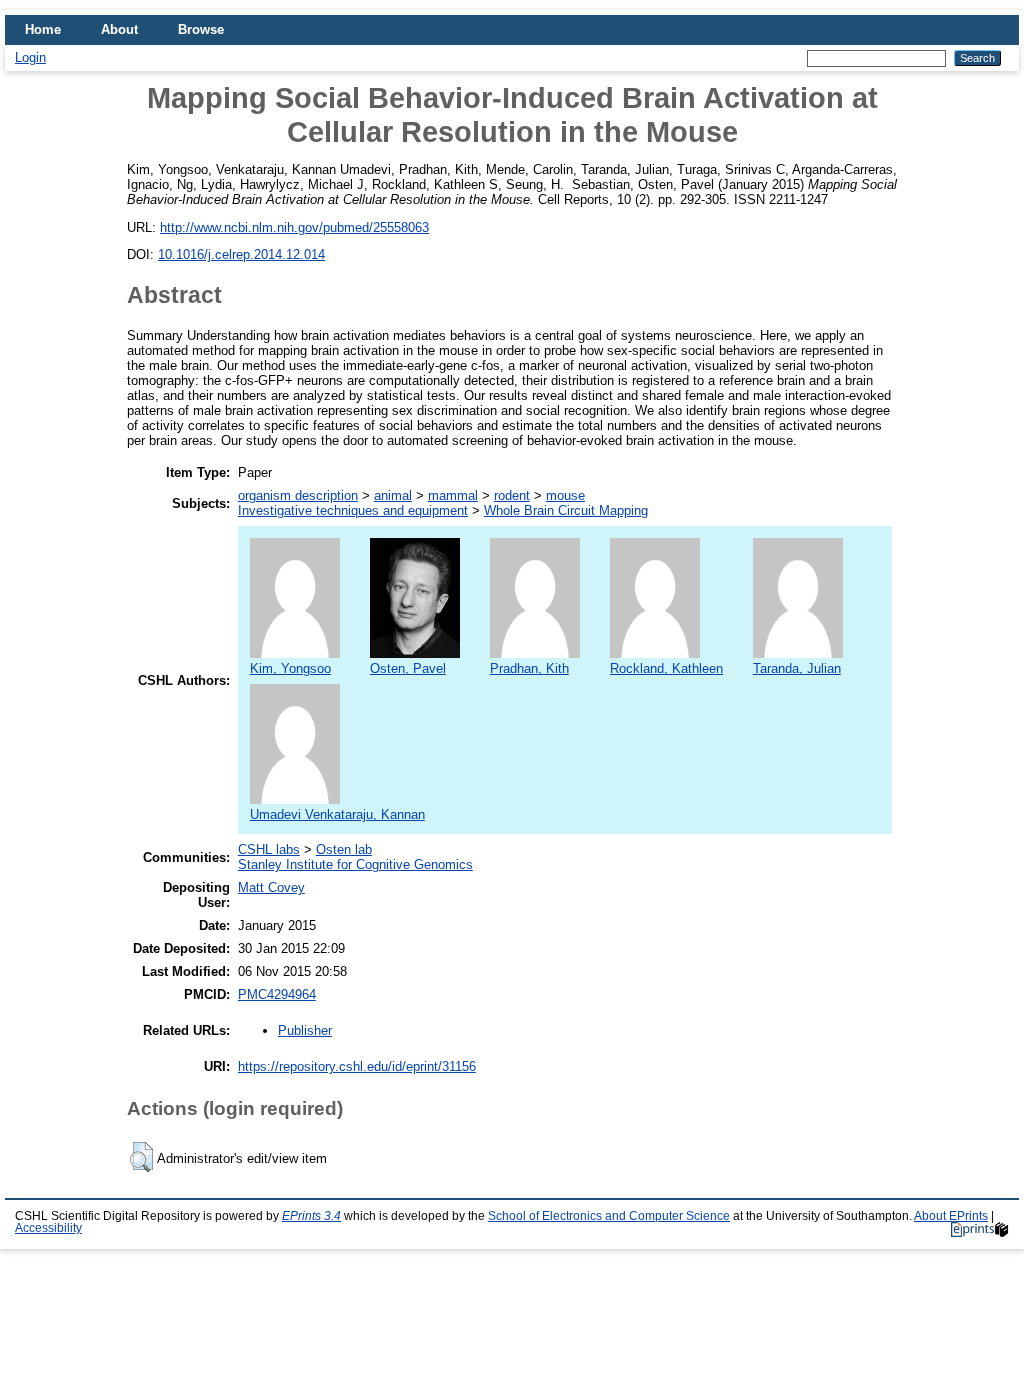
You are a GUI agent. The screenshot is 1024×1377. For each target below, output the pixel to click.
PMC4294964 (277, 994)
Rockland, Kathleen (666, 668)
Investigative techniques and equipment (353, 510)
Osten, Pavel (408, 668)
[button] (141, 1157)
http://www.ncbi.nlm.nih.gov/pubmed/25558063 (294, 227)
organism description (298, 495)
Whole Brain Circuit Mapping (566, 510)
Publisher (305, 1030)
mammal (453, 495)
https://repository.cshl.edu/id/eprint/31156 (357, 1066)
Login (30, 57)
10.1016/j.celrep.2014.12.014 (241, 254)
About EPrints (951, 1216)
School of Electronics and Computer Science (609, 1216)
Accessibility (48, 1228)
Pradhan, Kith (529, 668)
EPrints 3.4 (311, 1216)
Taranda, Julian (797, 668)
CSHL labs (269, 849)
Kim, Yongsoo (290, 668)
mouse (565, 495)
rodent (512, 495)
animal (393, 495)
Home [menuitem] (43, 29)
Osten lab (344, 849)
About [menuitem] (119, 29)
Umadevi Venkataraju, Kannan (337, 814)
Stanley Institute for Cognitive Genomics (355, 864)
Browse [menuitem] (201, 29)
